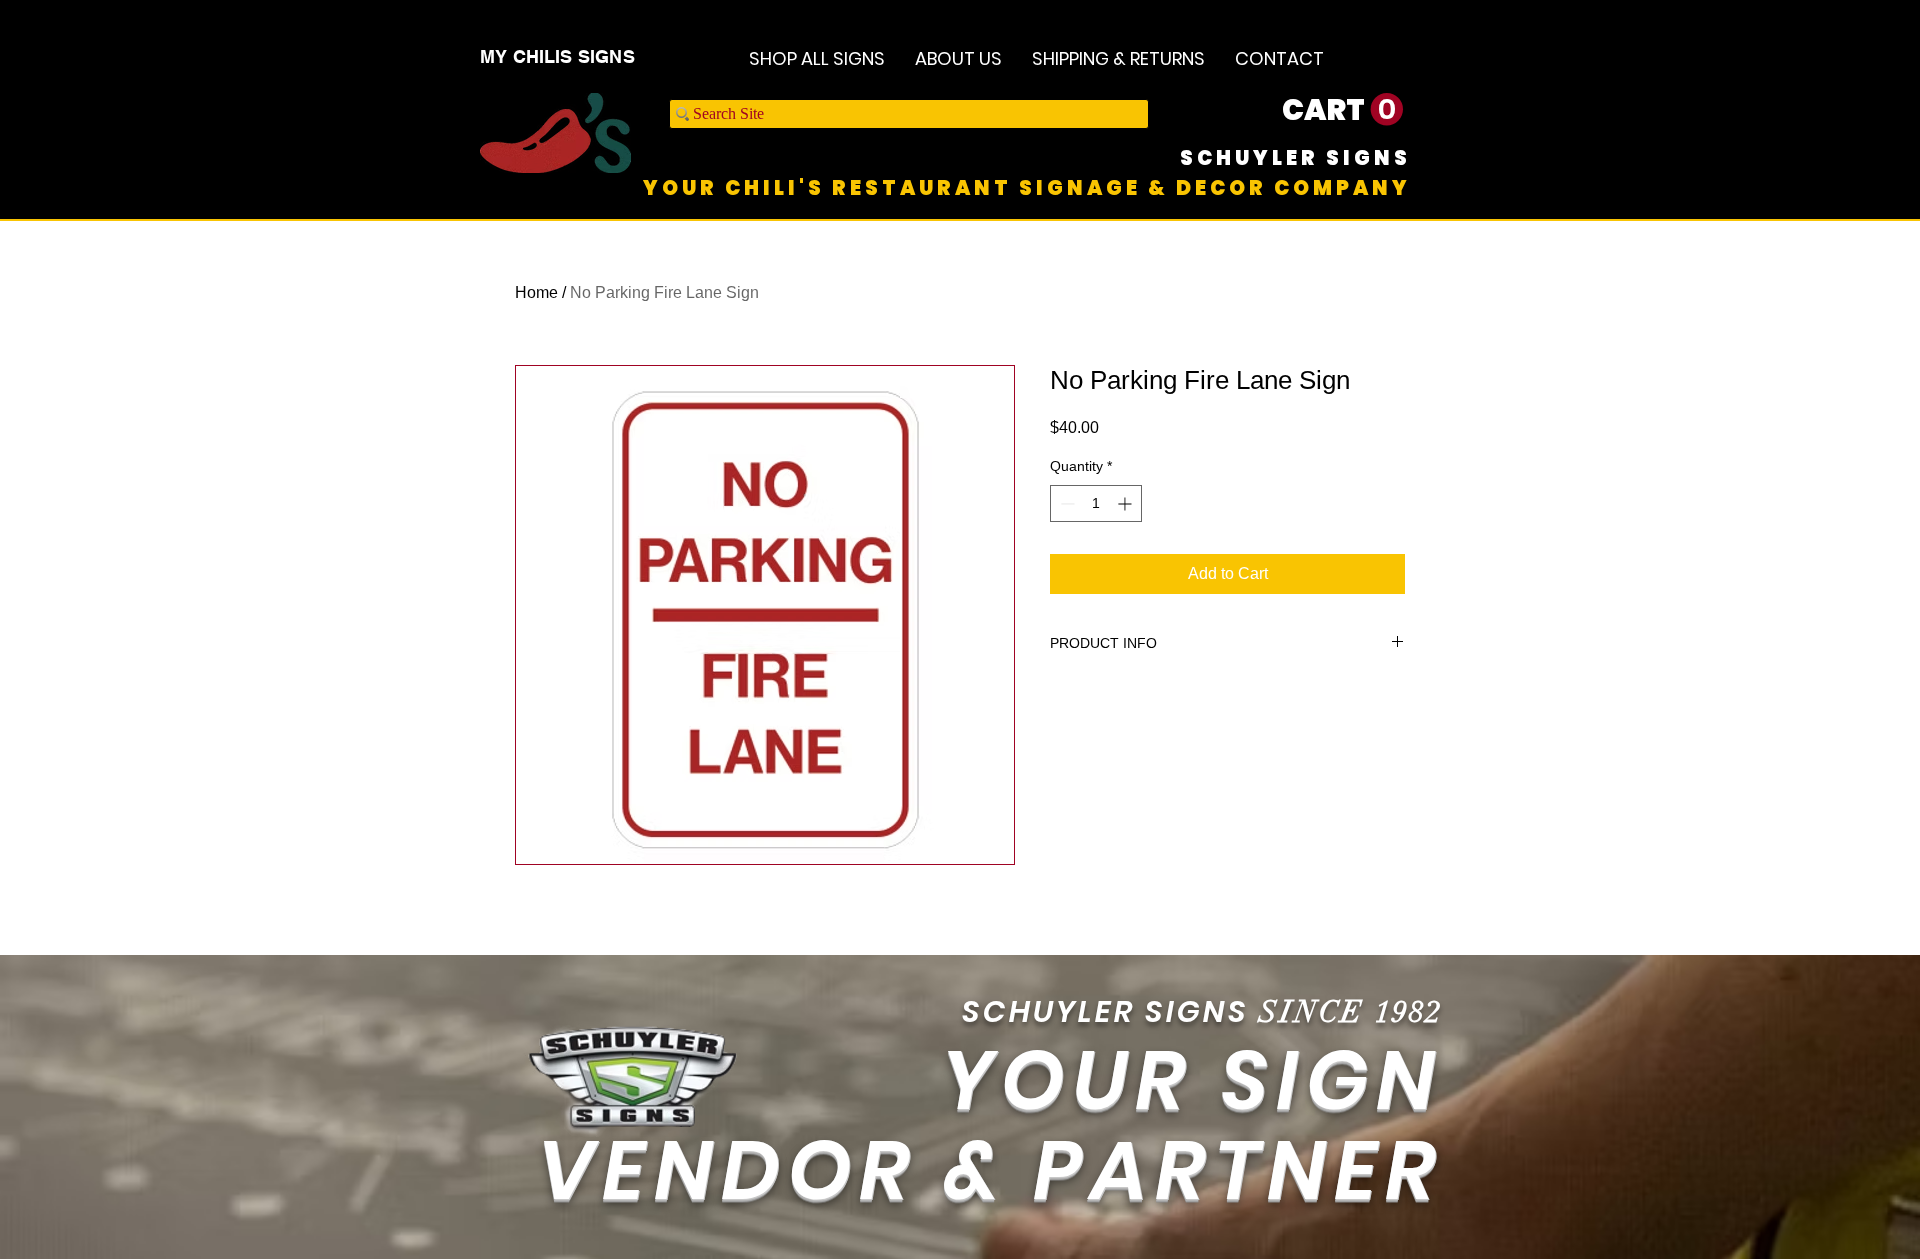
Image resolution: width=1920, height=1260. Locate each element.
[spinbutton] (1096, 503)
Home (536, 292)
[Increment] (1126, 503)
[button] (1342, 110)
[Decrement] (1065, 503)
